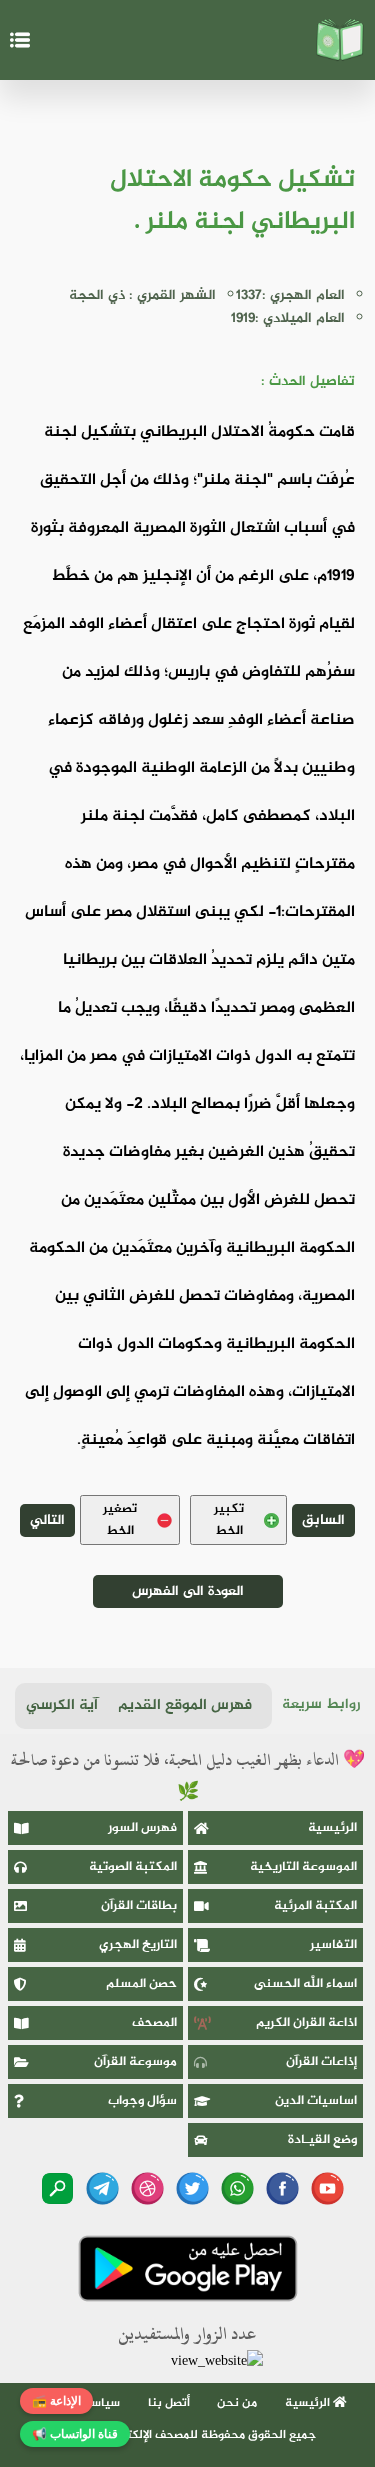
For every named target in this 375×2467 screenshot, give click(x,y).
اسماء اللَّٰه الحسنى (305, 1984)
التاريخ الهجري (138, 1945)
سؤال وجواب (142, 2101)
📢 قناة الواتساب (75, 2434)
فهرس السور (142, 1828)
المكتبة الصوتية (133, 1867)
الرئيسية (332, 1828)
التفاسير (333, 1945)
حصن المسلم (141, 1984)
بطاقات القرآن (139, 1906)
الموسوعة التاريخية (303, 1867)
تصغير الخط (120, 1520)
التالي (47, 1520)
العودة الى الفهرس (188, 1591)
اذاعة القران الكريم (306, 2023)
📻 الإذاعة (56, 2401)
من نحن (237, 2403)
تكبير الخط (229, 1520)
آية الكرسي (62, 1705)
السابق (323, 1520)
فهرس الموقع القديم (185, 1705)
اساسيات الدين (316, 2101)
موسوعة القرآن (135, 2062)
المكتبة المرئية (315, 1906)
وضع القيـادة (322, 2140)
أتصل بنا (169, 2403)
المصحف (154, 2023)
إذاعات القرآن (321, 2062)
